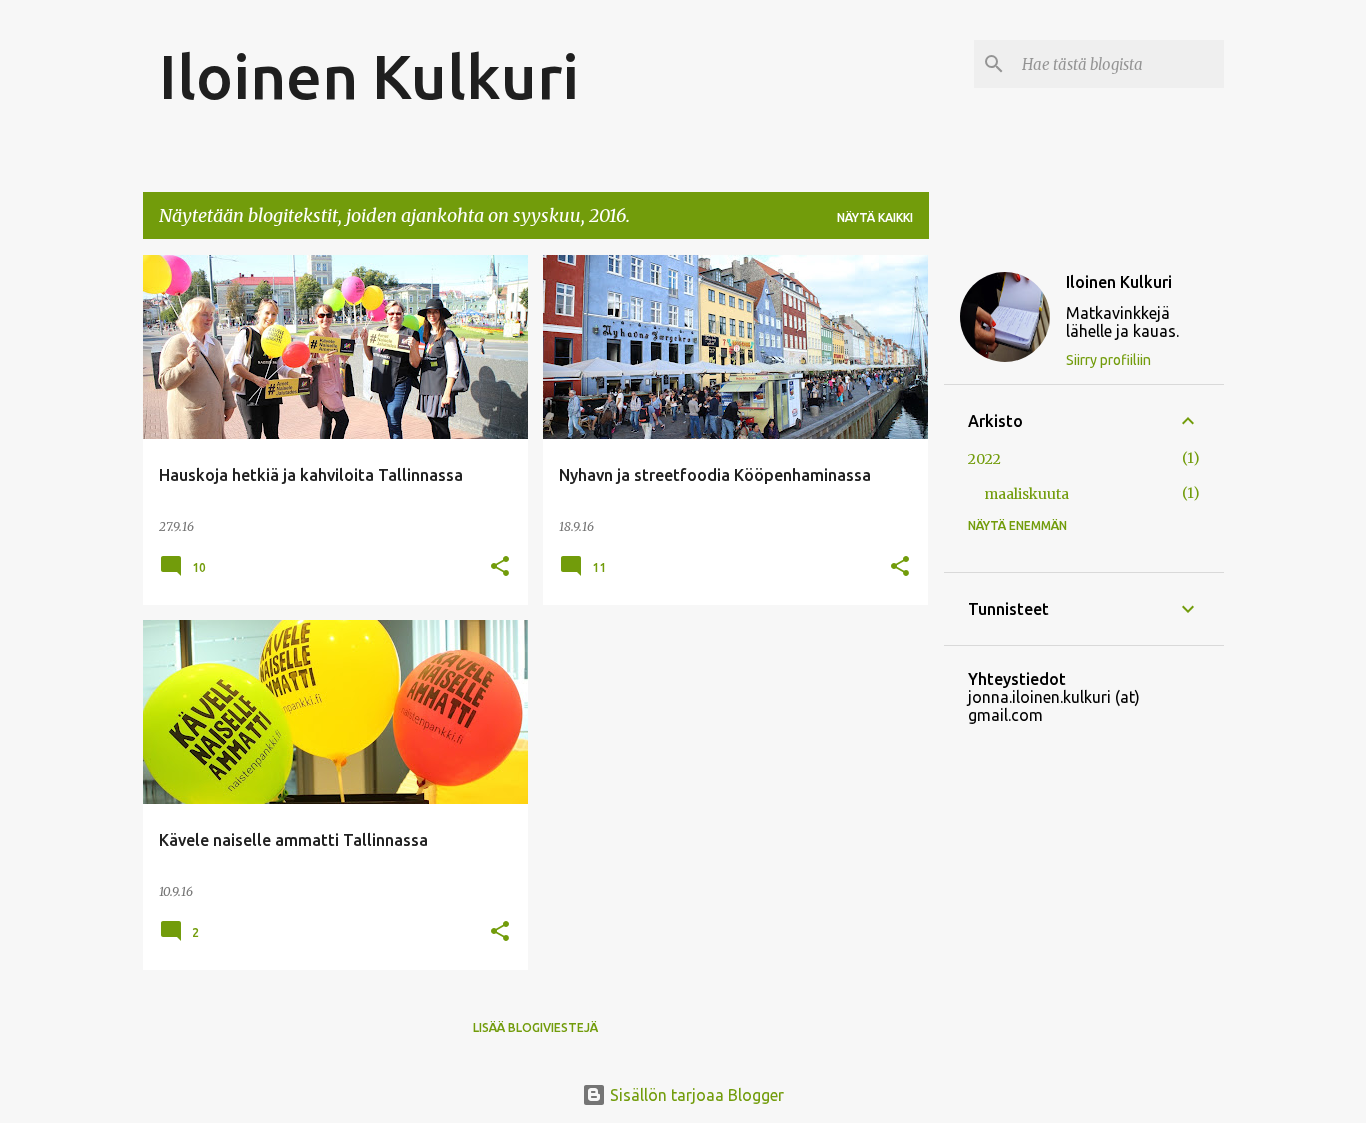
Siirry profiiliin (1108, 360)
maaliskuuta (1026, 494)
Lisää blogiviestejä (535, 1027)
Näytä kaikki (875, 217)
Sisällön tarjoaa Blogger (695, 1095)
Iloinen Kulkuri (369, 76)
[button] (500, 567)
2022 (984, 459)
